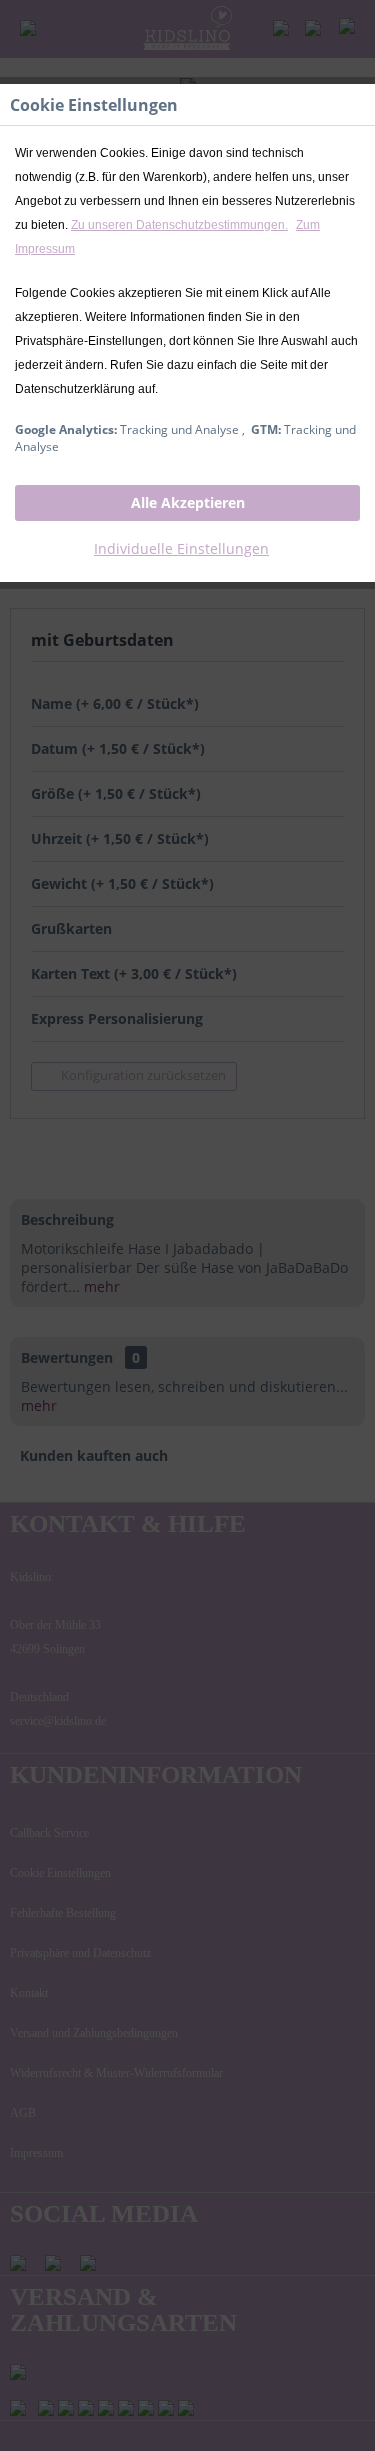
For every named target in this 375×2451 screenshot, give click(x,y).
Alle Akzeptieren (188, 502)
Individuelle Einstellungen (181, 548)
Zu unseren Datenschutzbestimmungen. (179, 225)
